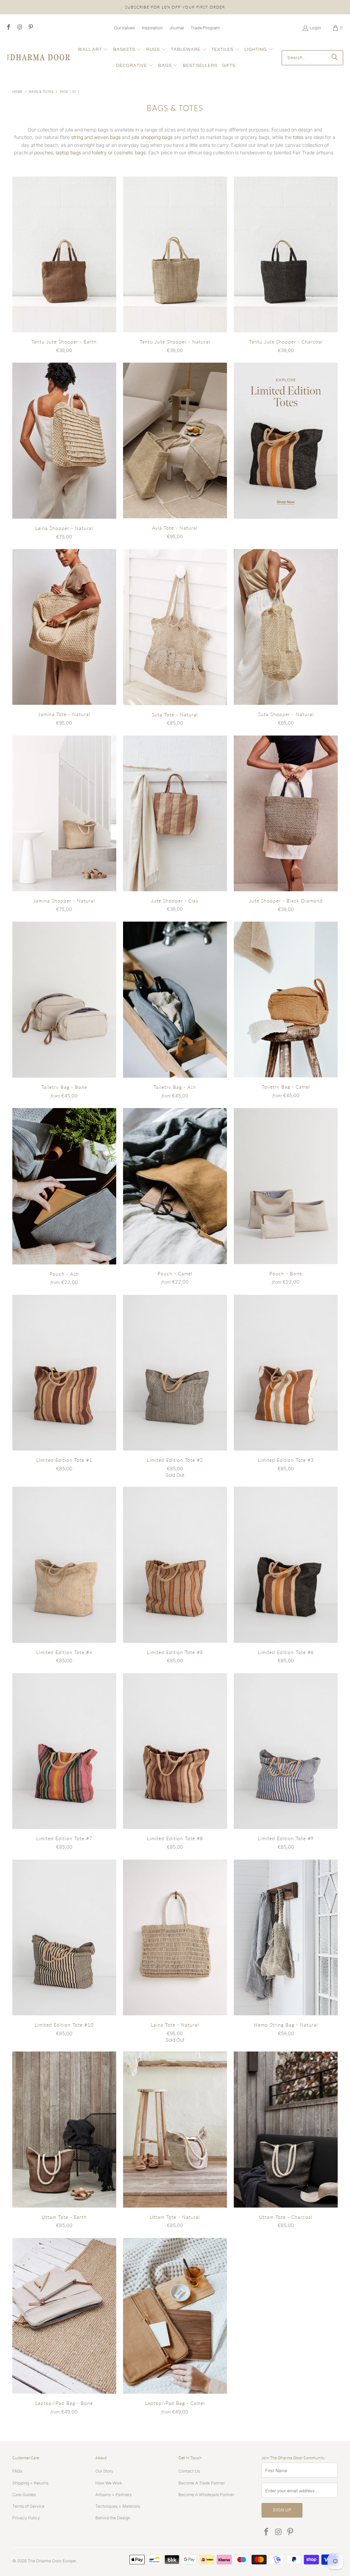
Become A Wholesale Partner (206, 2495)
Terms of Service (28, 2506)
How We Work (109, 2483)
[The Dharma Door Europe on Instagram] (19, 28)
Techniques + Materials (118, 2506)
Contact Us (189, 2471)
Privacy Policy (26, 2518)
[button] (93, 50)
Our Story (104, 2471)
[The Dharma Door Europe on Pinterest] (30, 28)
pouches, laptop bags (58, 152)
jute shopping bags (152, 137)
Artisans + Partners (113, 2495)
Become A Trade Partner (202, 2483)
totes (298, 137)
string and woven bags (96, 137)
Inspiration (152, 28)
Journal (177, 28)
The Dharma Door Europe (52, 2561)
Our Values (124, 28)
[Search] (335, 58)
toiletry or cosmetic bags (119, 152)
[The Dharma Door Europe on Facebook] (8, 28)
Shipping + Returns (30, 2483)
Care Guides (24, 2495)
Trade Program (205, 28)
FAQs (17, 2471)
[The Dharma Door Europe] (38, 58)
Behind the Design (113, 2518)
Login (315, 28)
